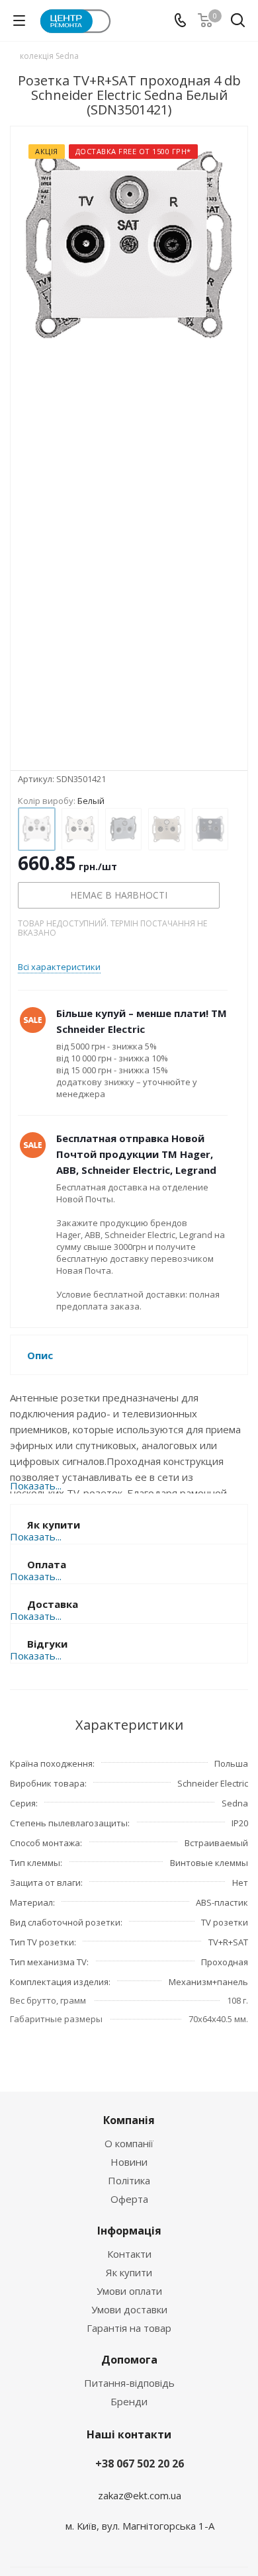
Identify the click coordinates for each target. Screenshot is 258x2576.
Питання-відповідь (129, 2383)
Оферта (129, 2199)
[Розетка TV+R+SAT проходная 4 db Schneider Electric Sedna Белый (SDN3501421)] (129, 448)
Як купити (129, 2272)
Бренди (129, 2401)
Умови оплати (129, 2291)
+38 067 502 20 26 (140, 2464)
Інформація (129, 2231)
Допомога (129, 2360)
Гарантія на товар (129, 2328)
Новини (129, 2162)
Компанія (129, 2120)
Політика (129, 2180)
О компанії (129, 2143)
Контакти (129, 2254)
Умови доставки (129, 2309)
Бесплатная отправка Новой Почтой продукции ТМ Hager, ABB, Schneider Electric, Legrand (136, 1154)
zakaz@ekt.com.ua (140, 2495)
